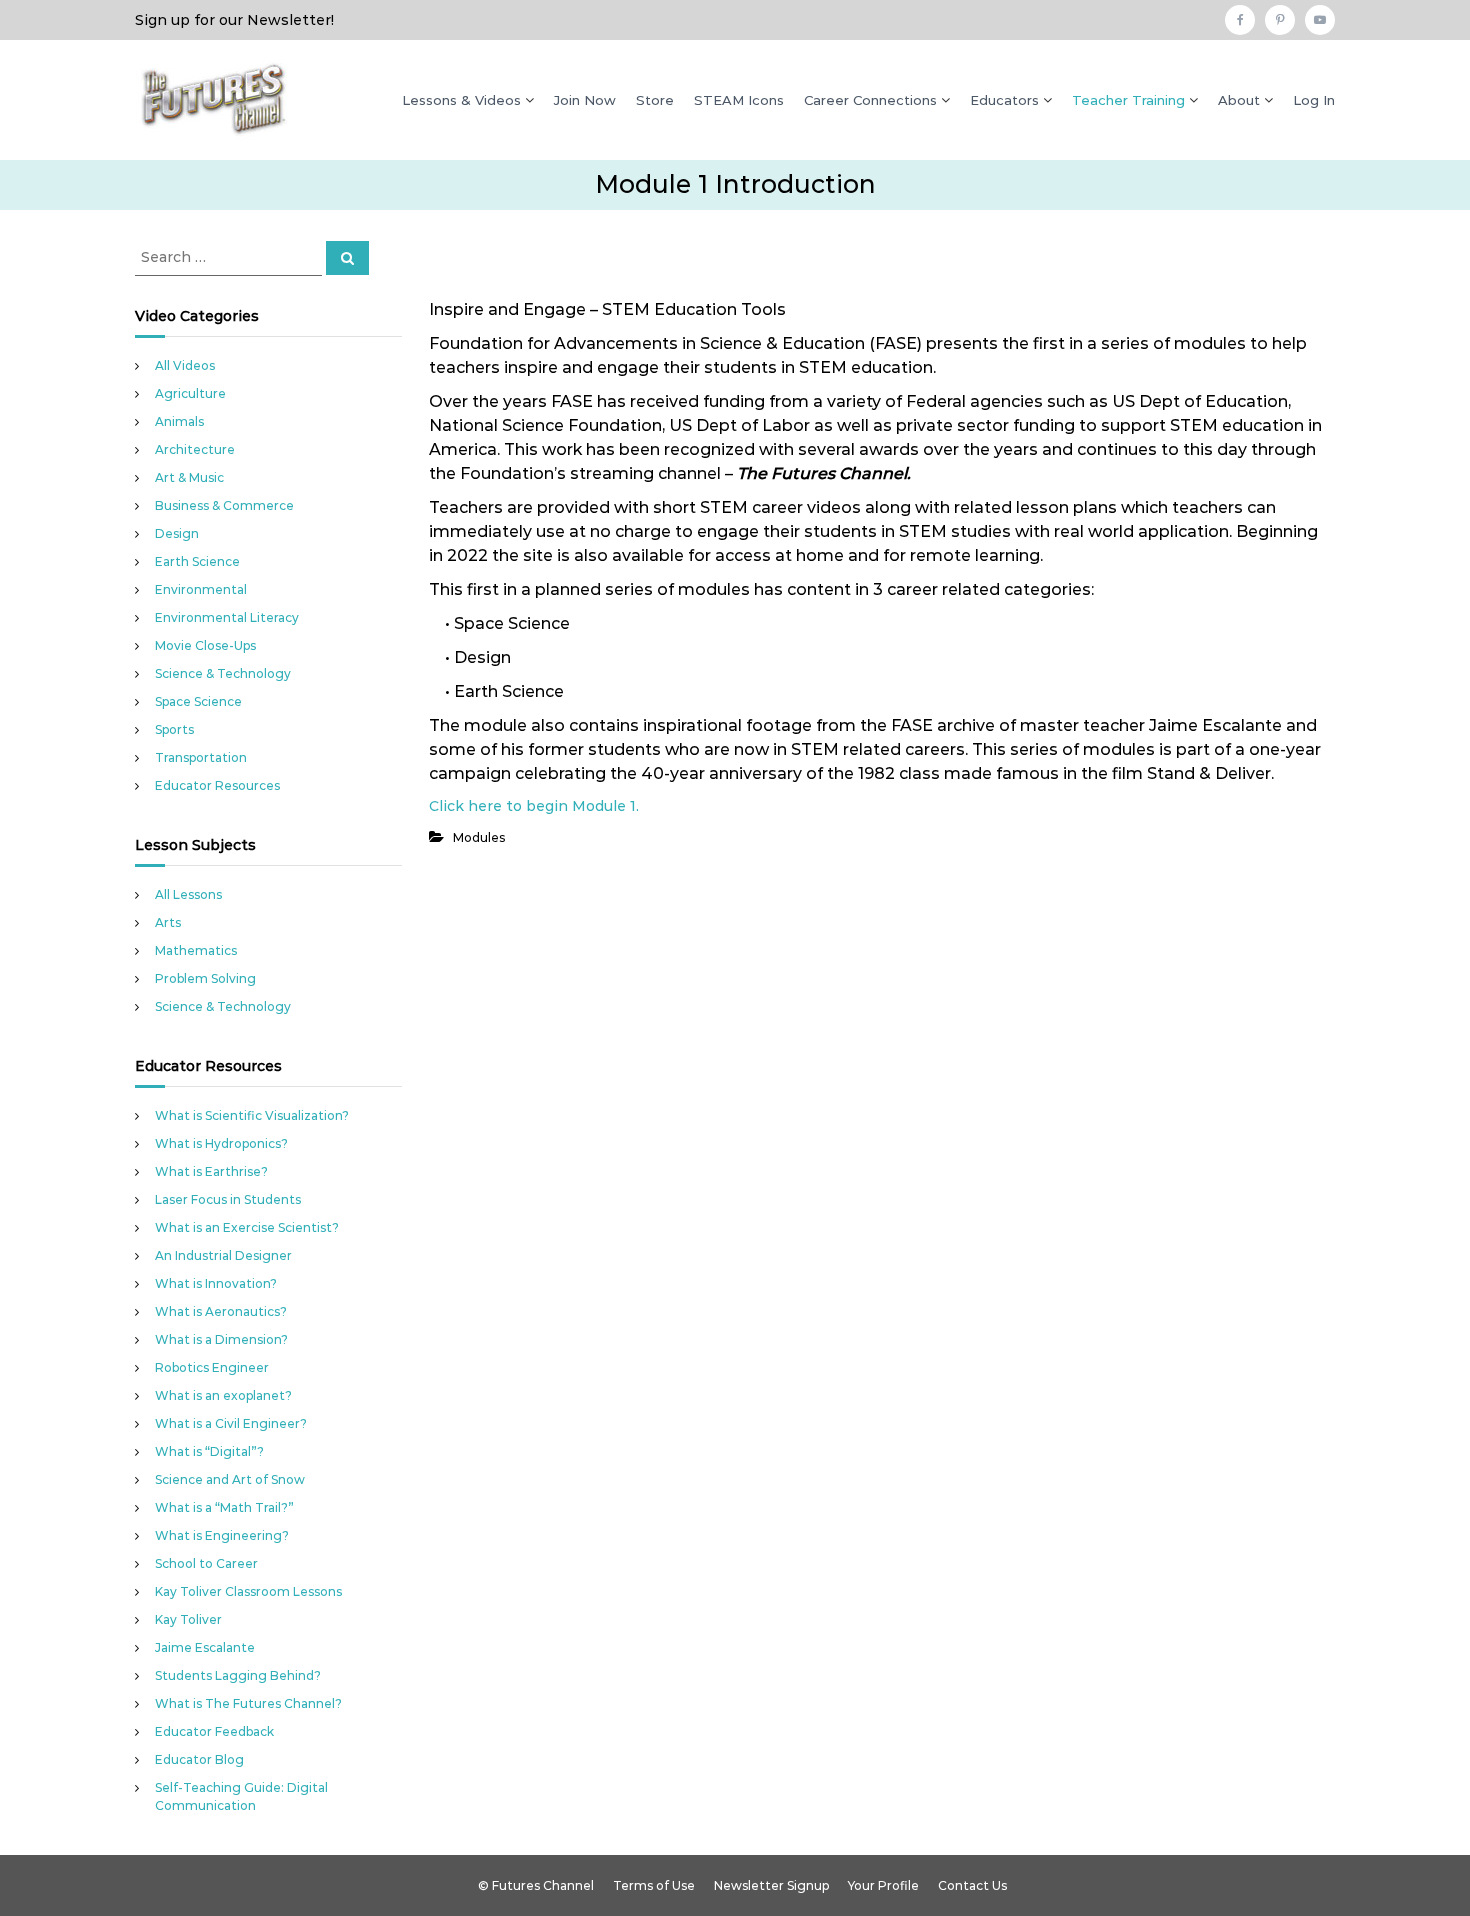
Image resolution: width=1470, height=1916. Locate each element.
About (1239, 100)
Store (655, 100)
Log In (1314, 100)
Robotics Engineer (212, 1367)
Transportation (201, 757)
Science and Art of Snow (230, 1479)
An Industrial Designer (223, 1255)
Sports (174, 729)
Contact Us (972, 1885)
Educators (1004, 100)
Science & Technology (223, 673)
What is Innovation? (216, 1283)
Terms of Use (654, 1885)
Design (177, 533)
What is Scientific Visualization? (252, 1115)
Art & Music (189, 477)
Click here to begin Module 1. (534, 806)
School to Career (206, 1563)
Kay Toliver (188, 1619)
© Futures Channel (536, 1885)
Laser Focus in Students (228, 1199)
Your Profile (883, 1885)
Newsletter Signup (771, 1885)
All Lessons (188, 894)
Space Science (198, 701)
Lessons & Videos (461, 100)
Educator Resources (217, 785)
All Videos (185, 365)
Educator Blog (199, 1759)
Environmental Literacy (227, 617)
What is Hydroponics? (221, 1143)
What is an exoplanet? (223, 1395)
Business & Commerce (224, 505)
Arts (168, 922)
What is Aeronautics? (221, 1311)
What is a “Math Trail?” (224, 1507)
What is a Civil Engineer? (231, 1423)
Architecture (195, 449)
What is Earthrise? (211, 1171)
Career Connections (870, 100)
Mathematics (196, 950)
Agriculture (190, 393)
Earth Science (197, 561)
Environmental (201, 589)
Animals (179, 421)
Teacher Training (1128, 100)
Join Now (585, 100)
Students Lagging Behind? (238, 1675)
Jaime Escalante (205, 1647)
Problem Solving (205, 978)
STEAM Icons (739, 100)
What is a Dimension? (221, 1339)
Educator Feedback (214, 1731)
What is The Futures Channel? (248, 1703)
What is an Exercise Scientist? (247, 1227)
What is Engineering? (222, 1535)
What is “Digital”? (209, 1451)
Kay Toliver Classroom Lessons (248, 1591)
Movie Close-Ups (205, 645)
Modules (479, 837)
